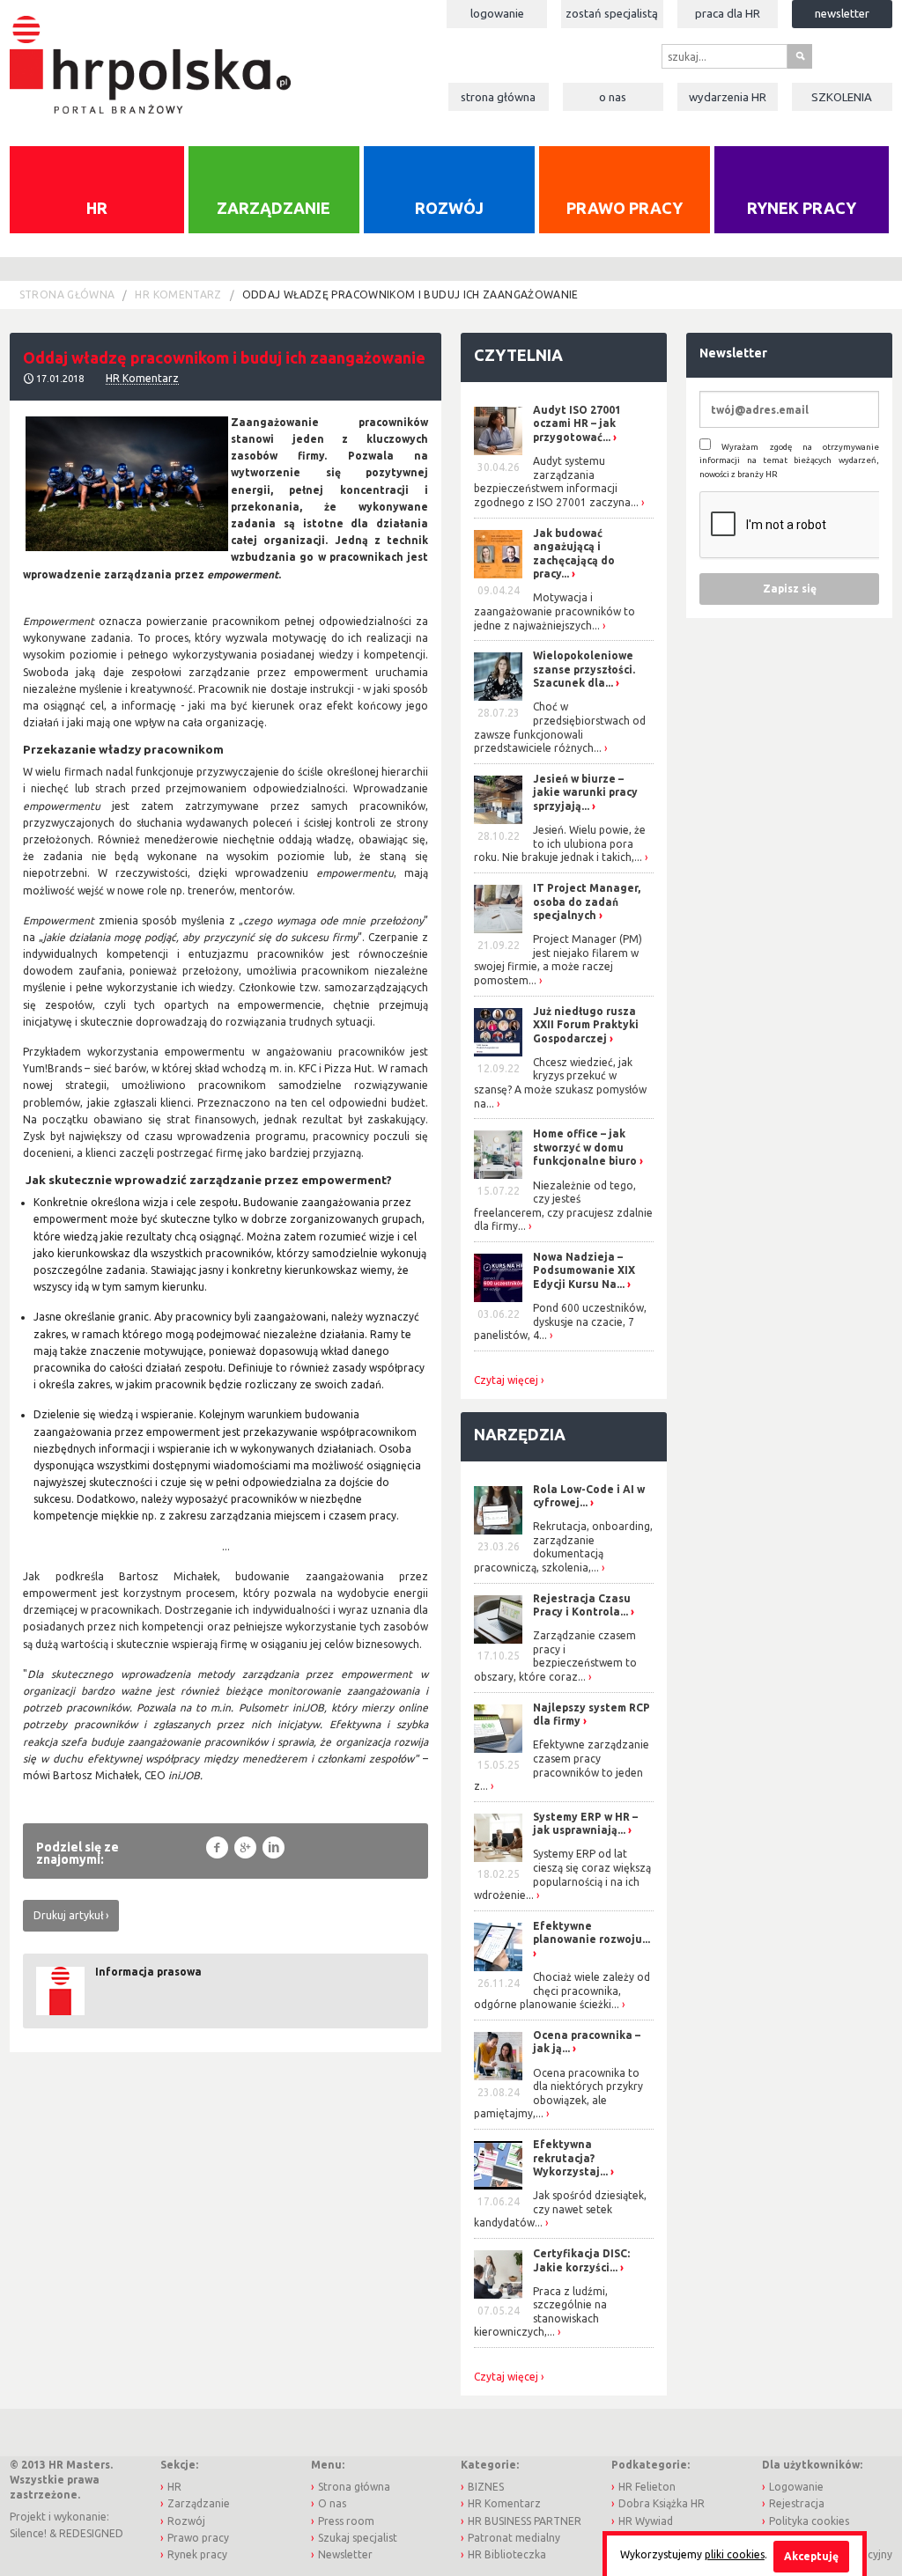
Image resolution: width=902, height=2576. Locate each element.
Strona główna (498, 97)
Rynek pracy (802, 208)
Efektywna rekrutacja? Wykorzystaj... (570, 2158)
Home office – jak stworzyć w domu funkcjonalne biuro (585, 1147)
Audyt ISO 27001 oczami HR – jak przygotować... (577, 423)
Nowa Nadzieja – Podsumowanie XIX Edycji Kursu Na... (584, 1270)
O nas (613, 97)
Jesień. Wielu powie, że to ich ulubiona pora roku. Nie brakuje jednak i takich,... (560, 843)
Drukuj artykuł (68, 1915)
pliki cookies (735, 2554)
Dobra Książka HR (662, 2503)
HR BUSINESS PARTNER (525, 2521)
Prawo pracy (625, 208)
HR (97, 208)
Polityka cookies (809, 2521)
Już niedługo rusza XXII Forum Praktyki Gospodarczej (586, 1025)
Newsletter (842, 13)
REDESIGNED (91, 2533)
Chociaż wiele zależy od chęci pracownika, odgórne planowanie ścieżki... (562, 1991)
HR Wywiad (646, 2521)
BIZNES (486, 2487)
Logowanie (497, 13)
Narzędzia (520, 1434)
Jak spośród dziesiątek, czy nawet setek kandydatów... (560, 2209)
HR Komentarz (178, 294)
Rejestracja (797, 2503)
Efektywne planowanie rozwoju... (591, 1933)
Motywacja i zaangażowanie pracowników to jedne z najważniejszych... (555, 611)
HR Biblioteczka (507, 2554)
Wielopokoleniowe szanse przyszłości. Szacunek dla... (584, 669)
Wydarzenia (728, 97)
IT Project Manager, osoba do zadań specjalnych (587, 902)
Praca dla (728, 13)
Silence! (28, 2533)
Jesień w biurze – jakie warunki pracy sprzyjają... (585, 792)
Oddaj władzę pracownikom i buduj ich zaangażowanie (410, 294)
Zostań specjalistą (612, 13)
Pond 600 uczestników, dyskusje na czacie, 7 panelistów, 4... (560, 1321)
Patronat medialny (514, 2538)
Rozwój (449, 208)
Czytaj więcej (506, 1380)
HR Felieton (647, 2487)
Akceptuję (811, 2556)
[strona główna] (150, 55)
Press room (346, 2521)
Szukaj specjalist (358, 2538)
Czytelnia (518, 355)
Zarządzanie (274, 208)
